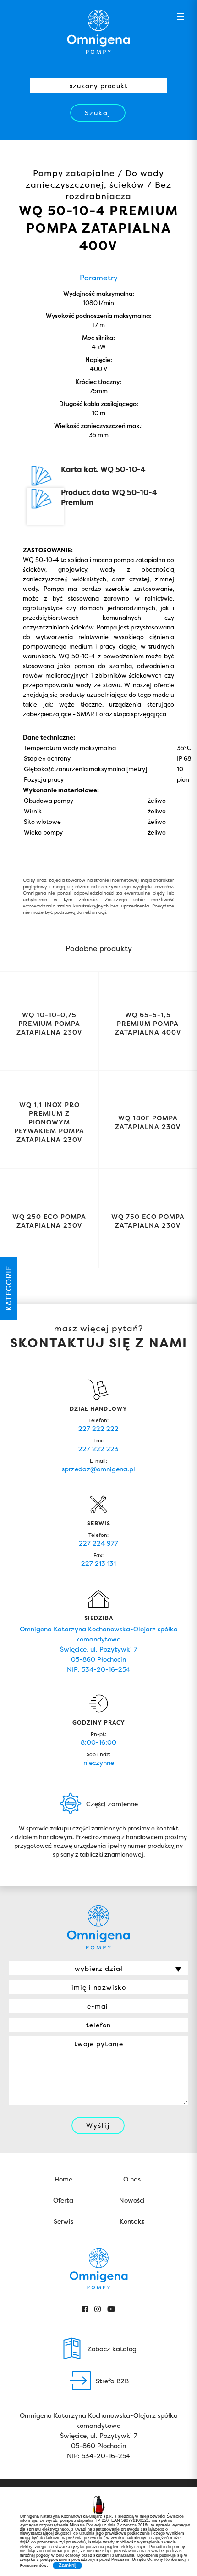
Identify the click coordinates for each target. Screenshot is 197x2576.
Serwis (63, 2221)
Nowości (132, 2200)
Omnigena (98, 32)
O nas (132, 2179)
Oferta (63, 2200)
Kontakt (132, 2221)
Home (63, 2179)
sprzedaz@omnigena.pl (98, 1469)
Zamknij (67, 2565)
